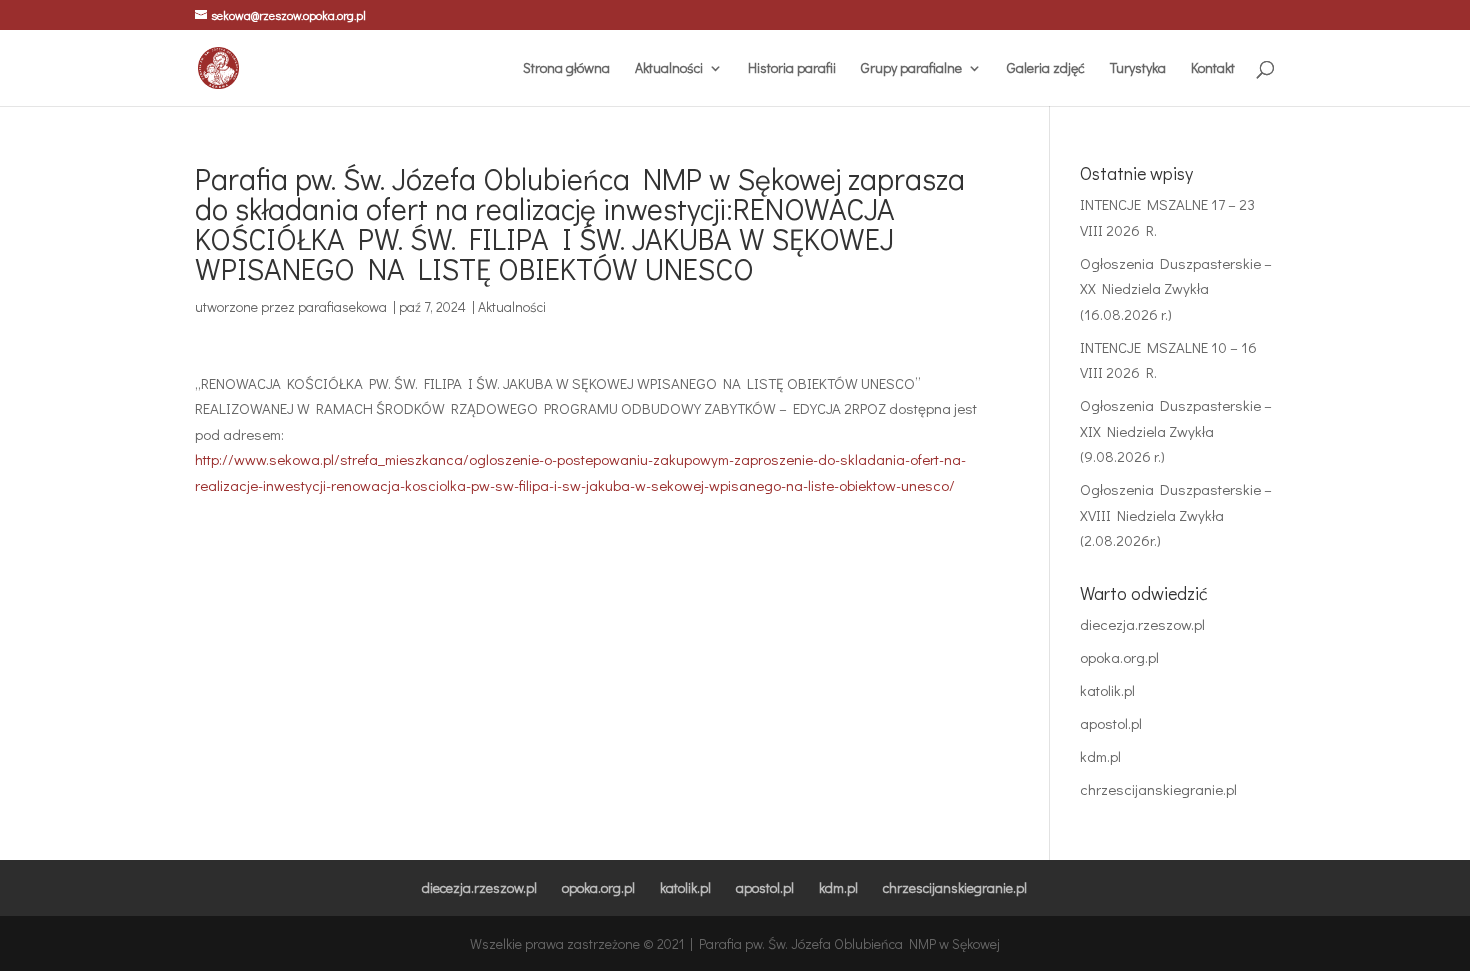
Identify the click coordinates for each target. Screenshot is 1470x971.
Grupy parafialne (911, 69)
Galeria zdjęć (1046, 69)
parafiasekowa (342, 306)
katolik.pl (1107, 690)
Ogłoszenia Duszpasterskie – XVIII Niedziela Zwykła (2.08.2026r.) (1176, 514)
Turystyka (1138, 69)
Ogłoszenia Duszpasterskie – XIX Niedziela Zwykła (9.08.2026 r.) (1176, 430)
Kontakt (1213, 69)
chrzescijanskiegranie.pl (1158, 789)
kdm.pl (1100, 756)
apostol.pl (1111, 723)
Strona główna (566, 69)
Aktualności (669, 69)
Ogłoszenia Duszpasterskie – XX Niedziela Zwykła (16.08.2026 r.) (1176, 288)
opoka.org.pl (1119, 657)
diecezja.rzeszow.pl (1142, 624)
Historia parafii (792, 69)
